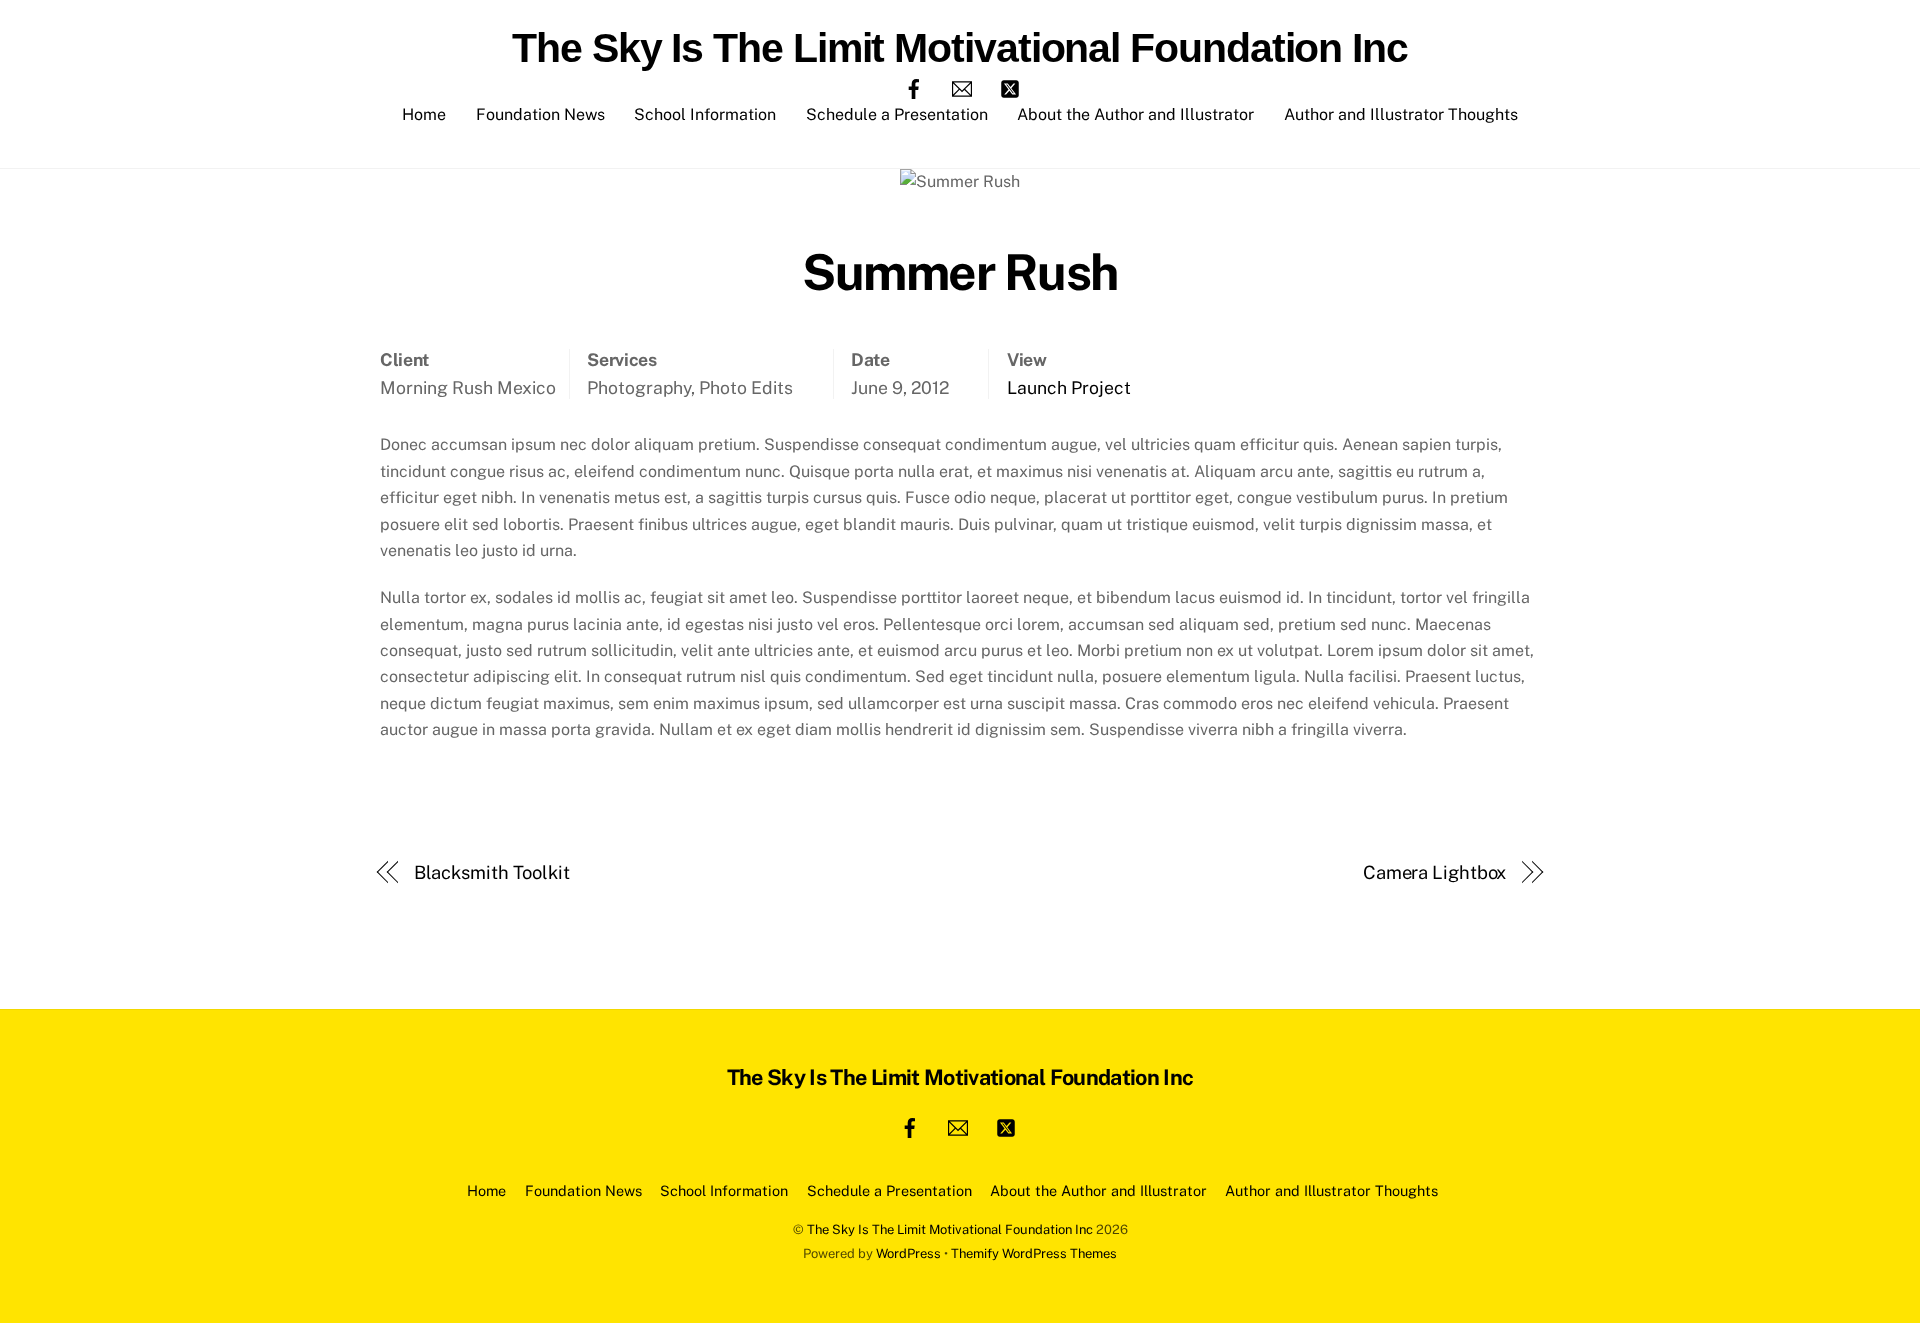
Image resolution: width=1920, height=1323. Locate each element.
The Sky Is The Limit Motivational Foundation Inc (950, 1229)
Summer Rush (960, 272)
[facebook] (914, 87)
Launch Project (1069, 387)
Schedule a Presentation (897, 114)
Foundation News (540, 114)
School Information (705, 114)
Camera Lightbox (1435, 872)
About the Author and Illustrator (1135, 114)
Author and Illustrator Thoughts (1401, 114)
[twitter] (1010, 87)
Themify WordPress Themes (1034, 1253)
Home (424, 114)
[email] (962, 87)
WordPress (908, 1253)
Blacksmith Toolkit (492, 872)
